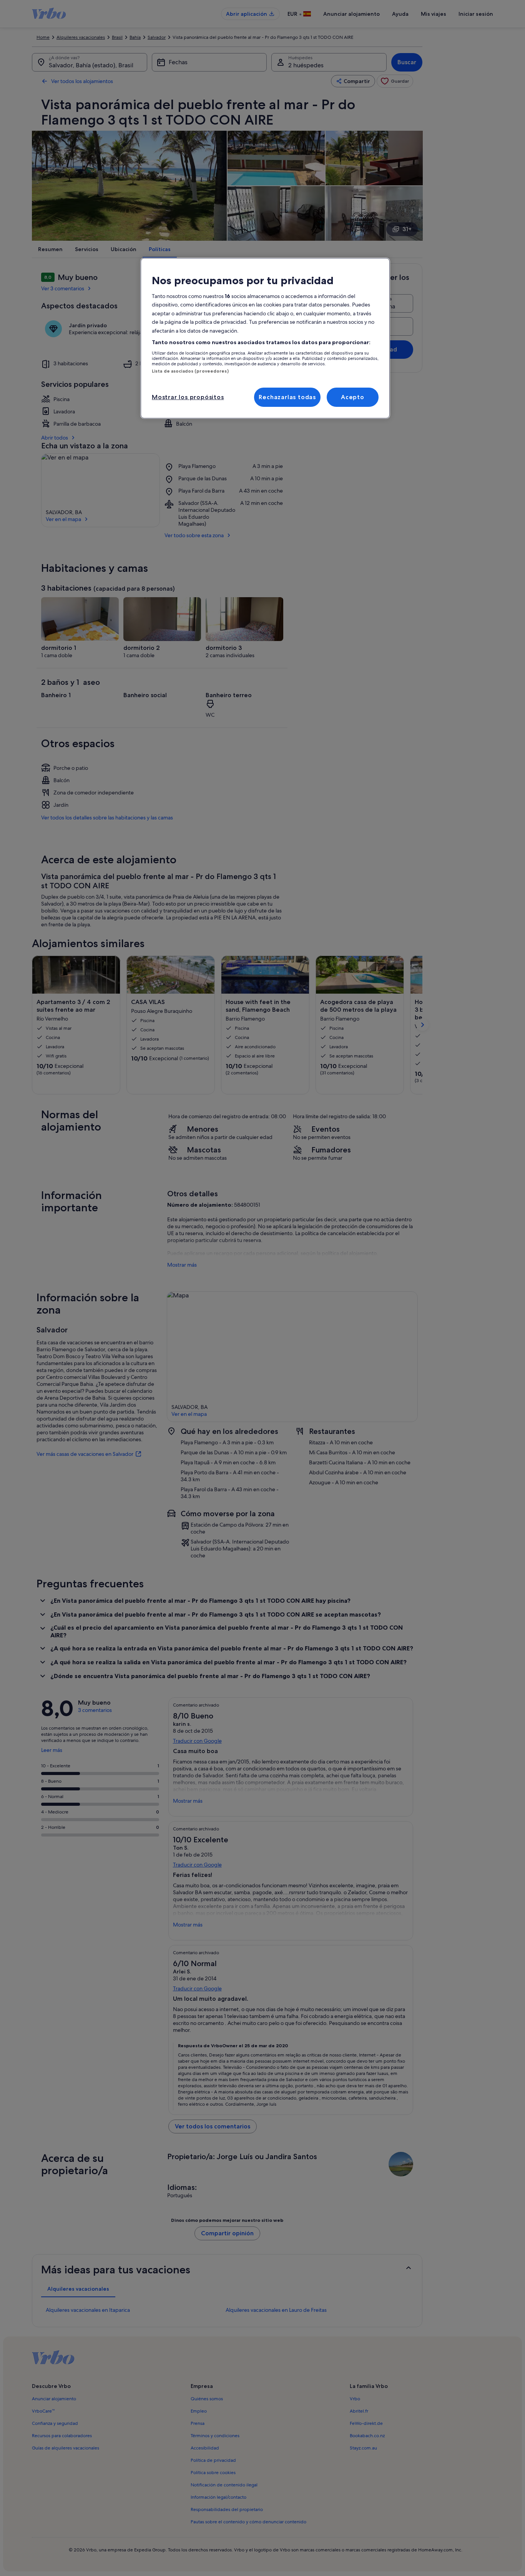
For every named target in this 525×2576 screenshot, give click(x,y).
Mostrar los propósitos (188, 397)
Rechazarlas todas (287, 397)
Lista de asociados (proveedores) (190, 371)
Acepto (353, 397)
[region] (265, 338)
